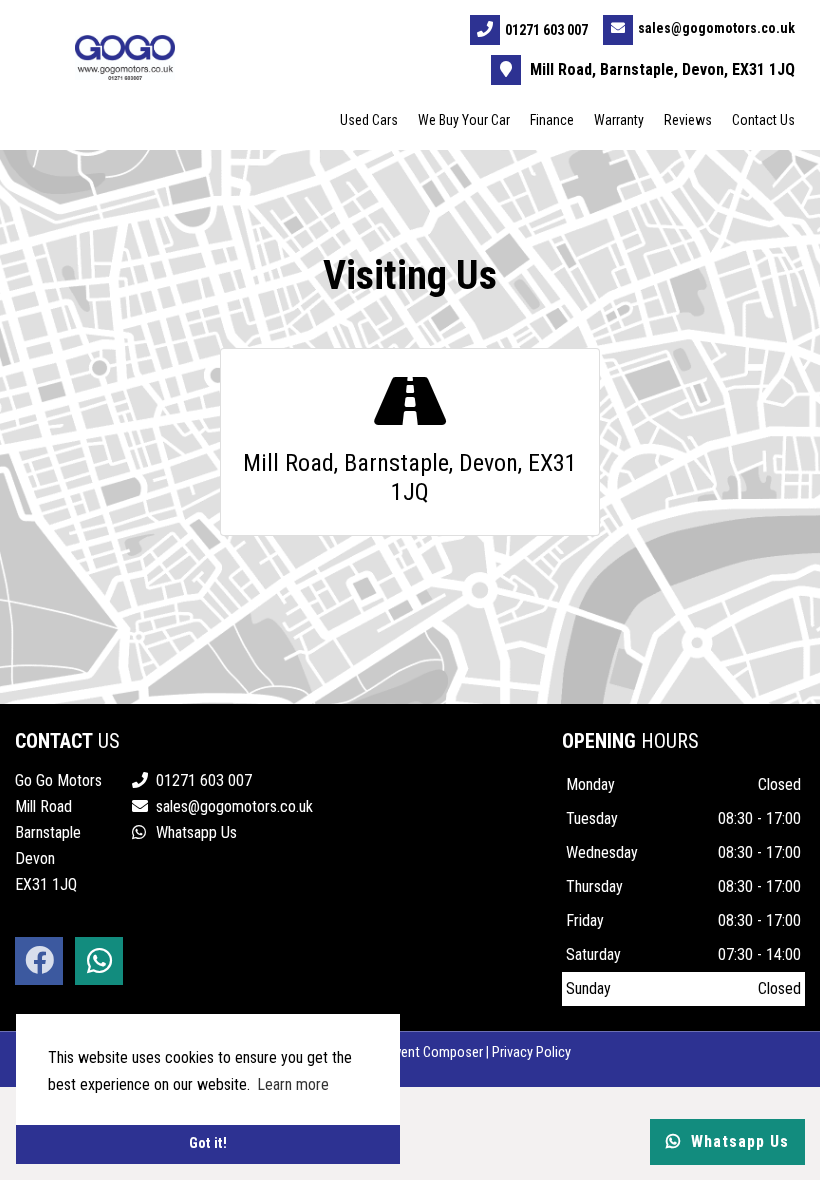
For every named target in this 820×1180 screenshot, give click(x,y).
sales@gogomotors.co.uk (716, 28)
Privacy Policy (531, 1052)
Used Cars (369, 120)
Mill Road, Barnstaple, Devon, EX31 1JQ (660, 69)
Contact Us (763, 120)
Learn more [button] (293, 1084)
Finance (552, 120)
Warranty (619, 120)
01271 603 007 (546, 30)
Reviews (688, 120)
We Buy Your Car (464, 120)
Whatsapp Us (194, 832)
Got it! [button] (208, 1143)
